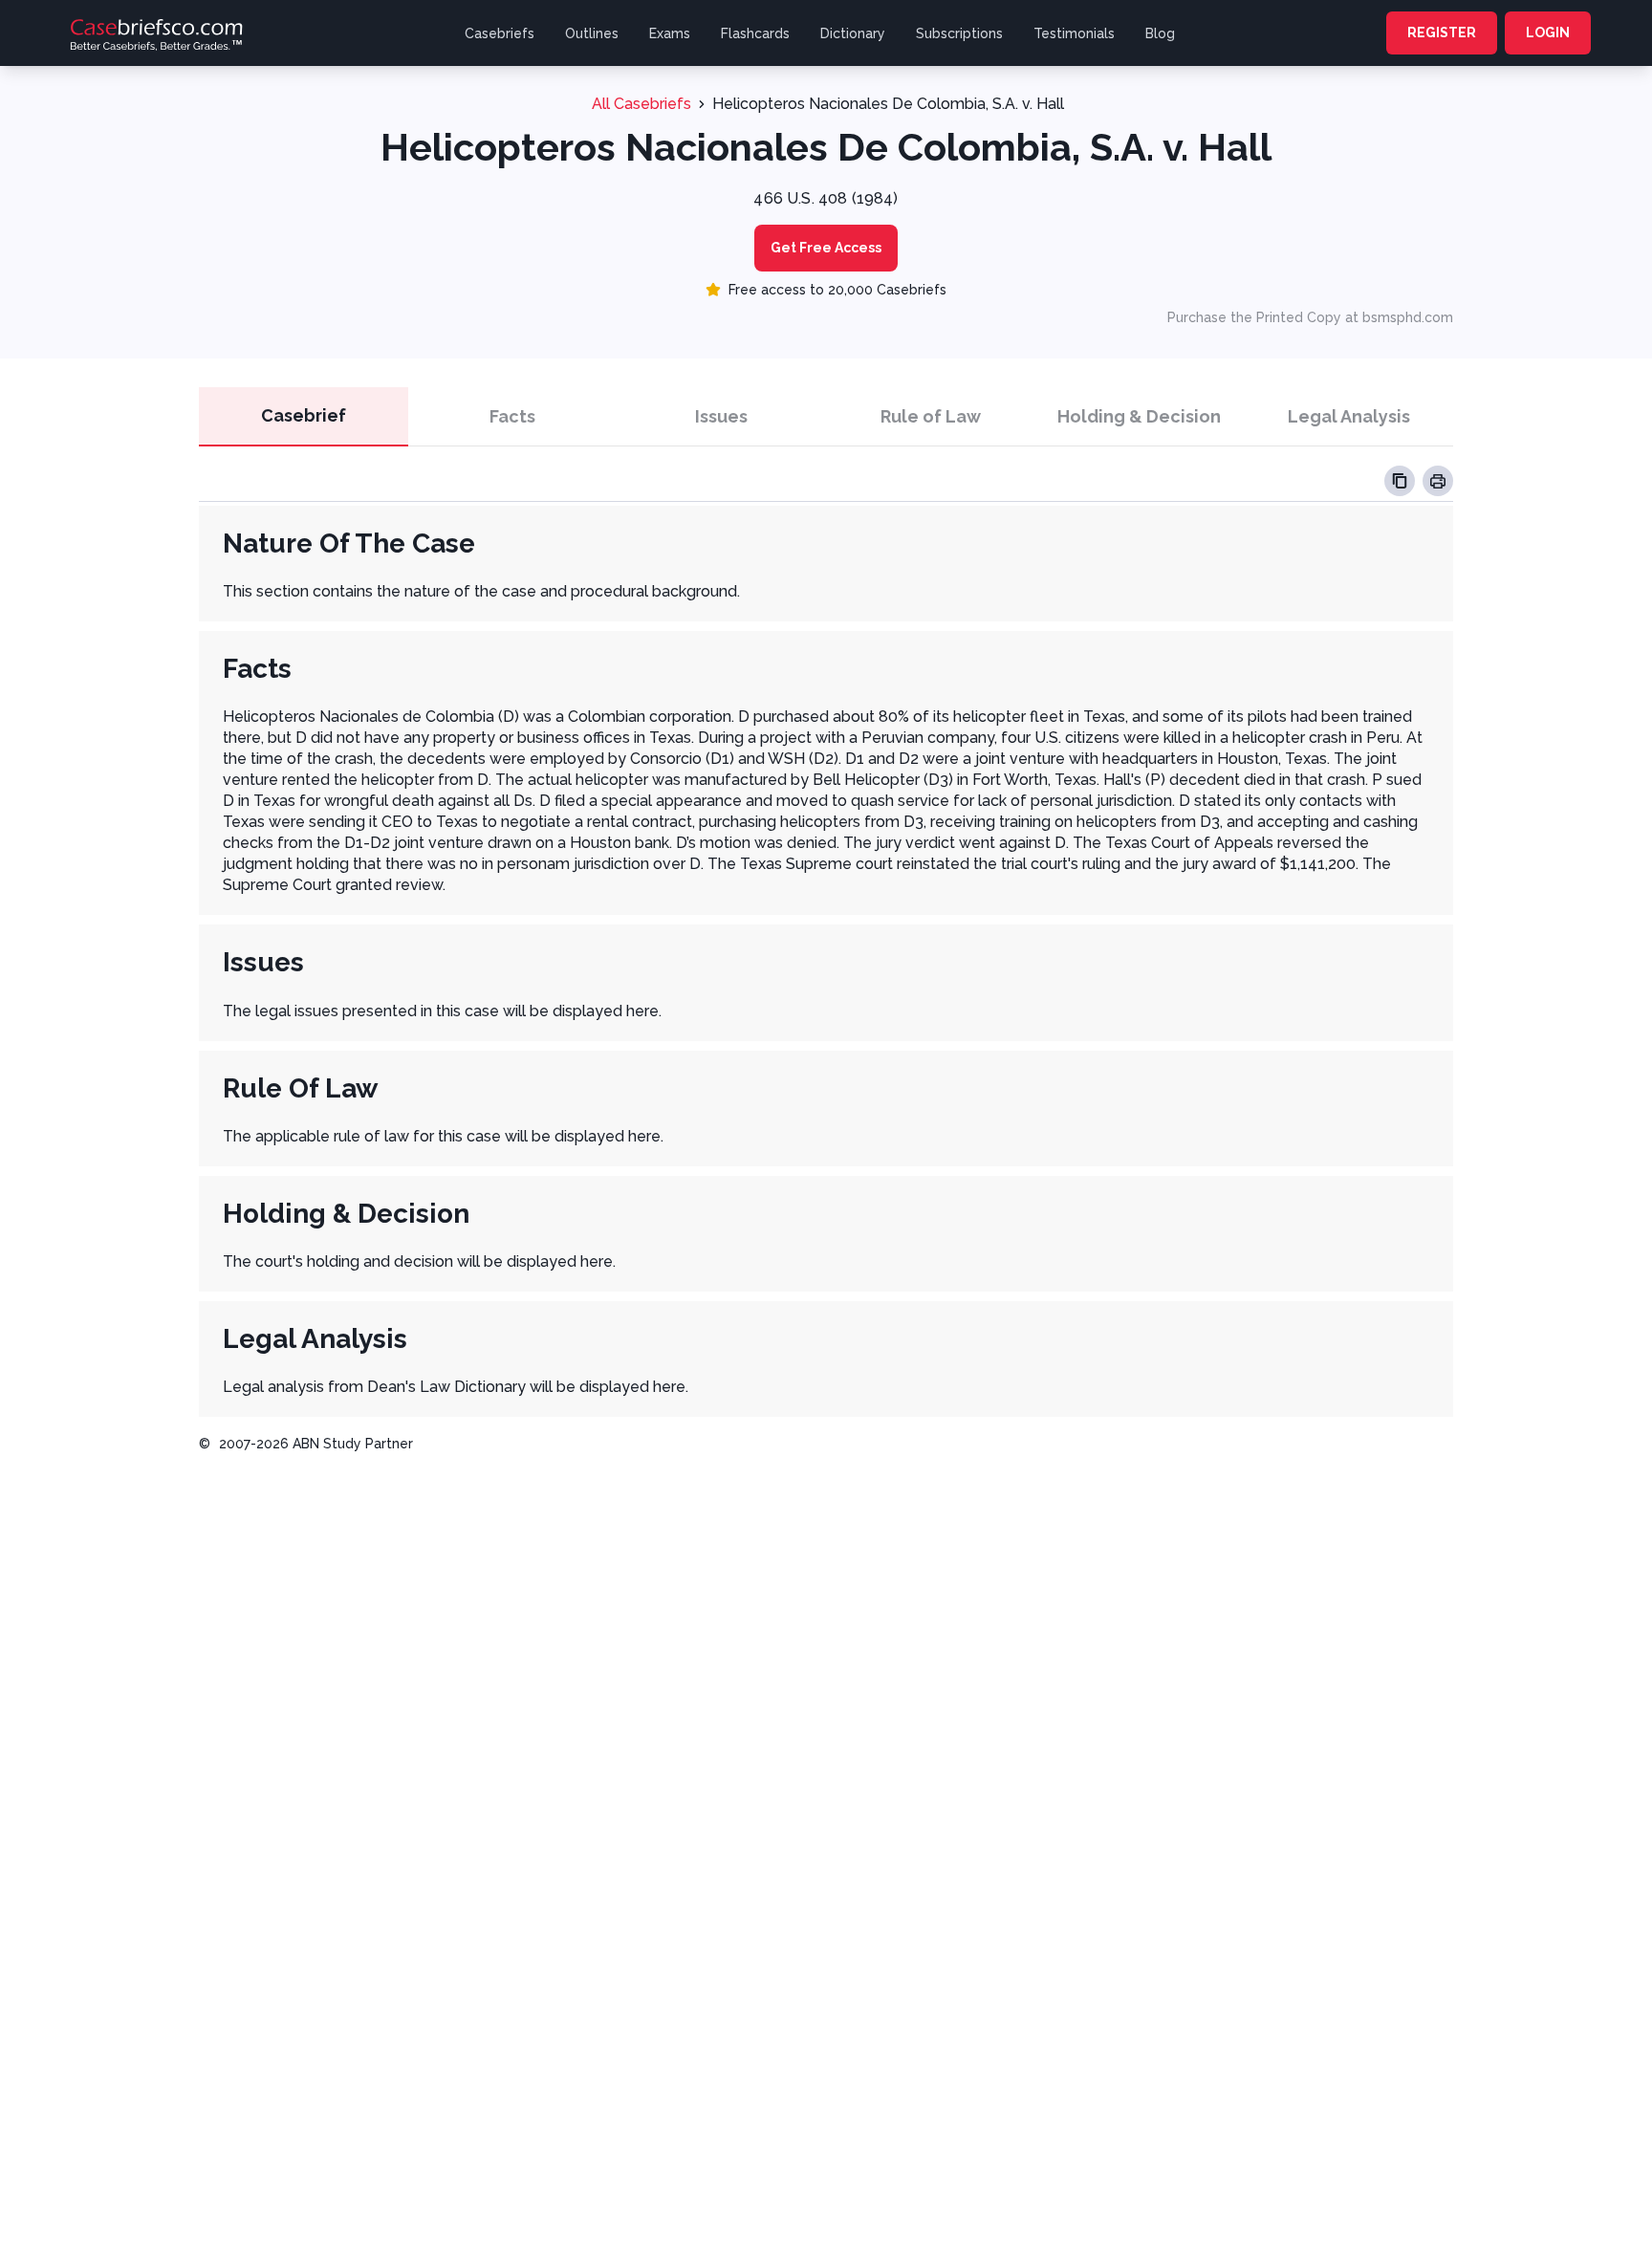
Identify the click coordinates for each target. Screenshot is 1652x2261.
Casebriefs (500, 33)
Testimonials (1074, 33)
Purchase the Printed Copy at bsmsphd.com (1310, 317)
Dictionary (853, 33)
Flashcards (755, 33)
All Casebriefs (641, 104)
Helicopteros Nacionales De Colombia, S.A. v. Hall (888, 104)
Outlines (592, 33)
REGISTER (1442, 33)
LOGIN (1548, 33)
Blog (1160, 33)
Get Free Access (826, 248)
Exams (670, 33)
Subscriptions (959, 33)
